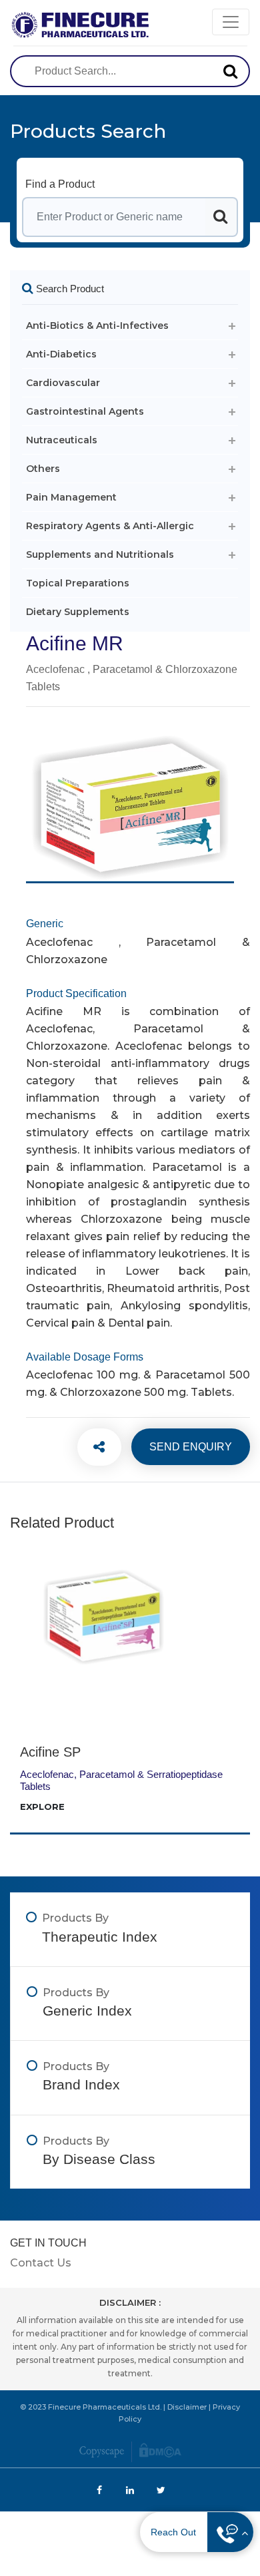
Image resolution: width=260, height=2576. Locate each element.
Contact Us (41, 2263)
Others (43, 469)
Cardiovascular (63, 383)
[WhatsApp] (92, 1447)
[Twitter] (92, 1447)
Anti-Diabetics (61, 354)
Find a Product (60, 184)
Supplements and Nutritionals (100, 554)
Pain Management (71, 497)
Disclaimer (187, 2407)
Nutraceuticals (62, 440)
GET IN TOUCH (48, 2243)
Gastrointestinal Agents (85, 411)
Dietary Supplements (78, 612)
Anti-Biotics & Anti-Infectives (97, 325)
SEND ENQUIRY (191, 1447)
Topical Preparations (78, 583)
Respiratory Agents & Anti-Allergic (110, 526)
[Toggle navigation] (231, 22)
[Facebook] (92, 1447)
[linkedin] (92, 1447)
